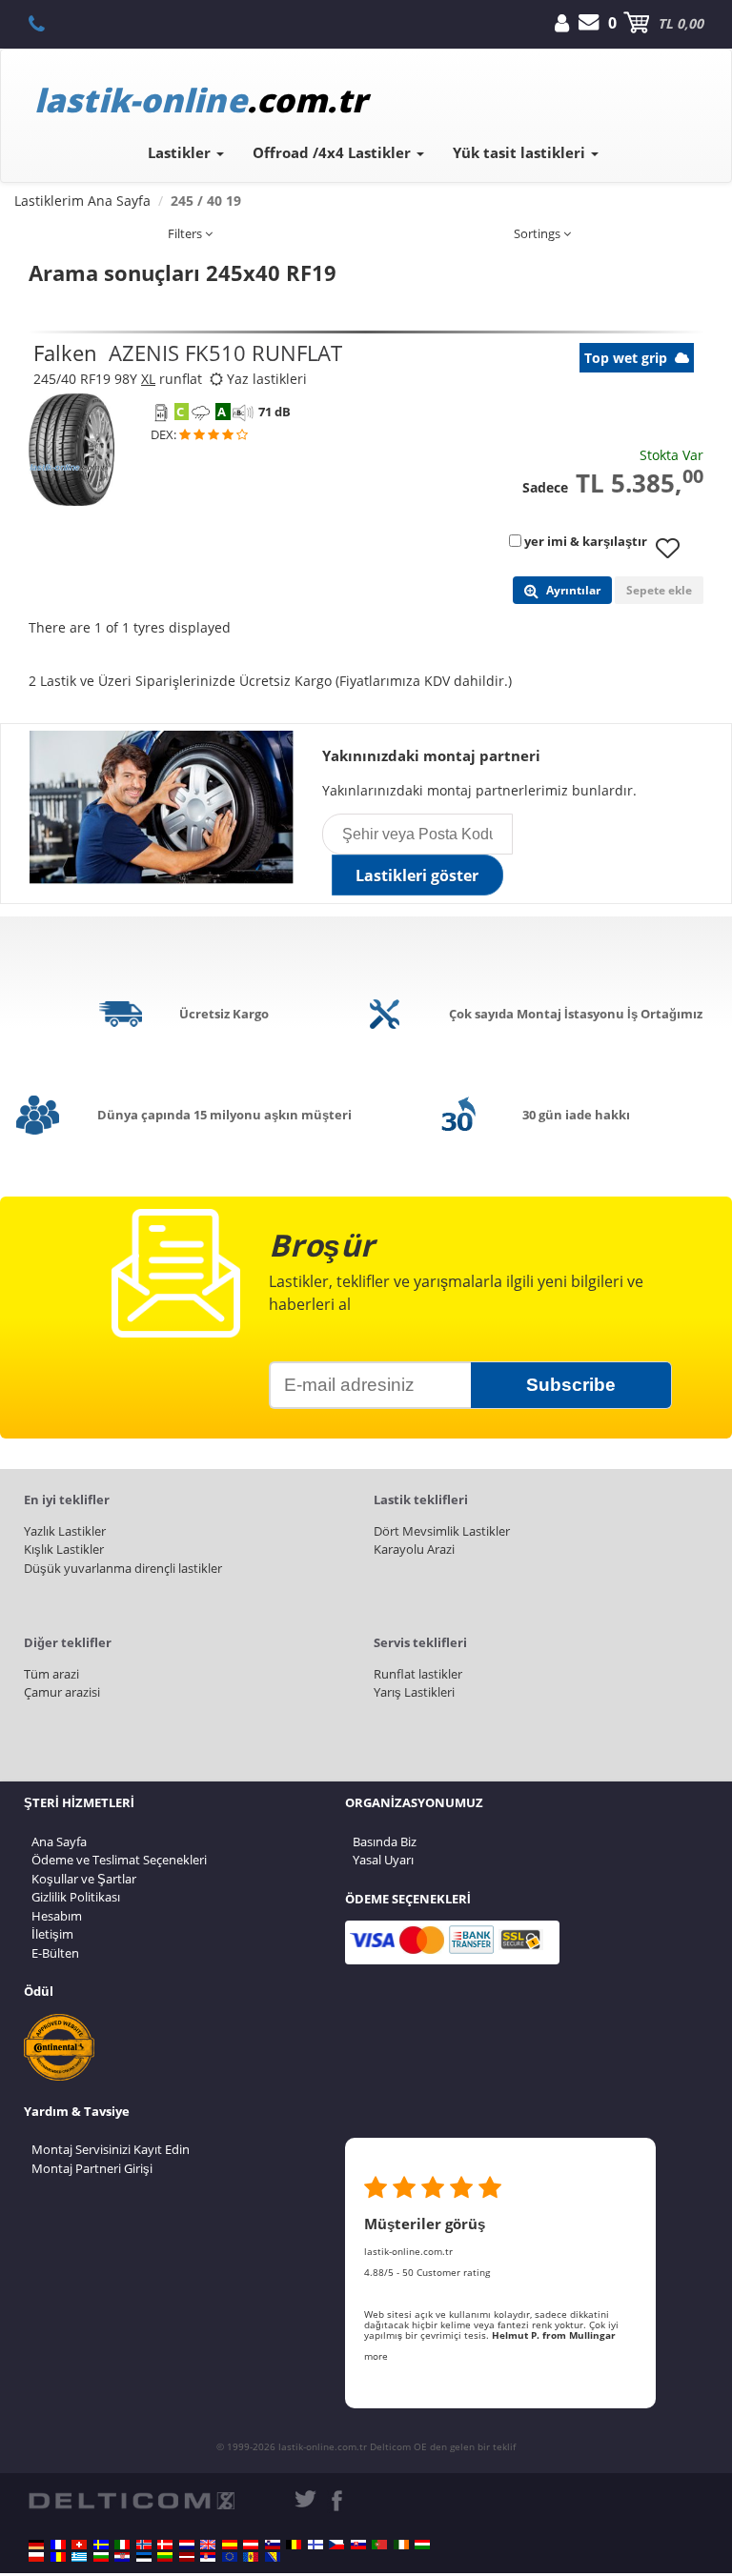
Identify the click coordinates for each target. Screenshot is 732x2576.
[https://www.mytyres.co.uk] (208, 2545)
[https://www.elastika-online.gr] (79, 2557)
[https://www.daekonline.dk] (165, 2545)
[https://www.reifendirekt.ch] (79, 2545)
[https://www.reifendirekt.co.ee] (144, 2557)
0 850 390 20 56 (47, 23)
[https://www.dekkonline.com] (144, 2545)
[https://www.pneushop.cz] (336, 2545)
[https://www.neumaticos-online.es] (230, 2545)
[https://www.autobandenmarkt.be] (294, 2545)
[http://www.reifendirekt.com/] (230, 2557)
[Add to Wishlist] (675, 557)
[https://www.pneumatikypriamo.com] (358, 2545)
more (376, 2356)
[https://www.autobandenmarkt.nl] (187, 2545)
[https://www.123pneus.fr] (58, 2545)
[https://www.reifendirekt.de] (36, 2545)
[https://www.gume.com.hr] (122, 2557)
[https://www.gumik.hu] (422, 2545)
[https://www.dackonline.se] (101, 2545)
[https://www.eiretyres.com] (401, 2545)
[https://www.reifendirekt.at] (251, 2545)
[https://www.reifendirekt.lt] (165, 2557)
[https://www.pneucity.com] (379, 2545)
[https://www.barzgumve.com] (101, 2557)
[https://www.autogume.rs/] (208, 2557)
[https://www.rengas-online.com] (315, 2545)
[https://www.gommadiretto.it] (122, 2545)
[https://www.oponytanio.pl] (36, 2557)
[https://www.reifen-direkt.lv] (187, 2557)
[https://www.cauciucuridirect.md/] (251, 2557)
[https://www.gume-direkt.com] (273, 2545)
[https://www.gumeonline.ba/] (273, 2557)
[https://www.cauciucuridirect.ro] (58, 2557)
